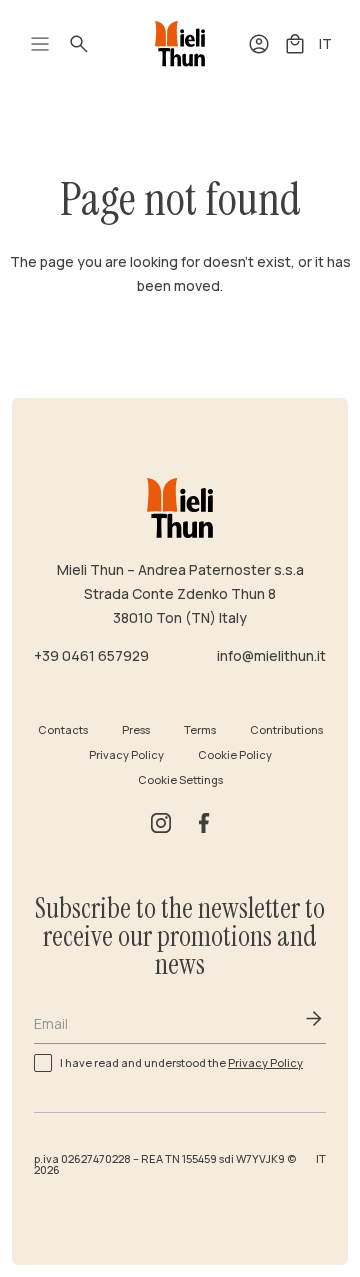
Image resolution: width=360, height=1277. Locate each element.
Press (136, 729)
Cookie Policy (235, 754)
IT (325, 43)
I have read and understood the (181, 1061)
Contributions (286, 729)
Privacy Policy (126, 754)
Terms (200, 729)
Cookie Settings (180, 779)
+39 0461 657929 (91, 655)
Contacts (63, 729)
